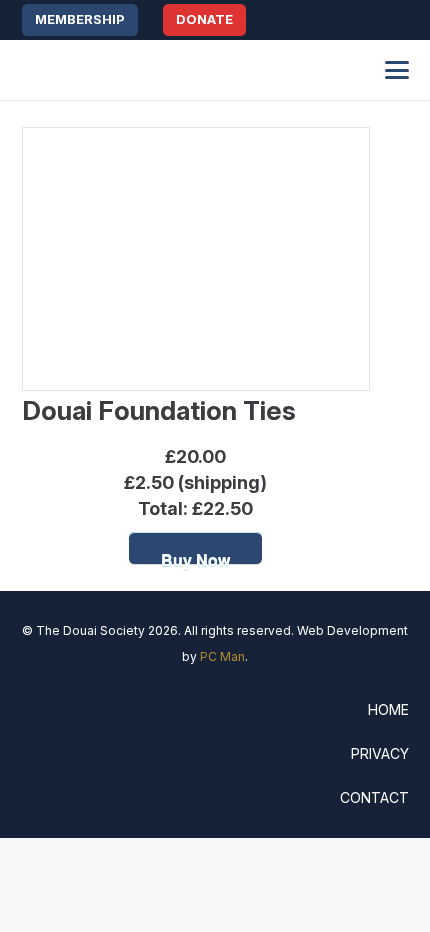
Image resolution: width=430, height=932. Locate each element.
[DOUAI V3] (122, 70)
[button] (354, 20)
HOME (388, 709)
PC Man (222, 656)
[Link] (402, 20)
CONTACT (374, 797)
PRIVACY (380, 753)
